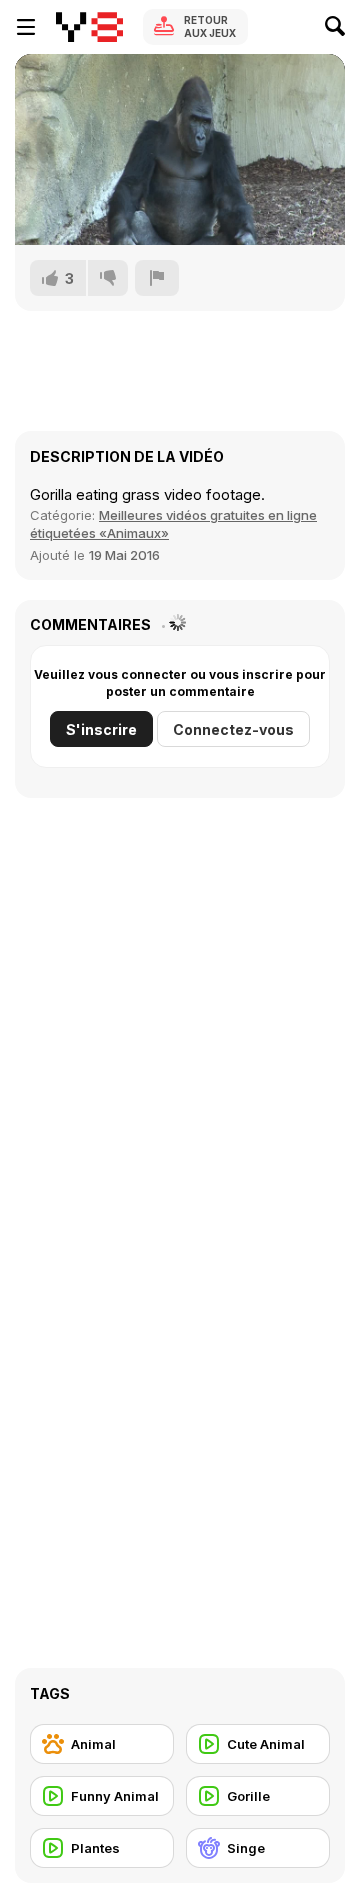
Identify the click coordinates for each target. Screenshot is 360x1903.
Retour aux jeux (210, 26)
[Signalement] (157, 278)
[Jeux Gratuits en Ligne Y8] (89, 27)
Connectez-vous (233, 729)
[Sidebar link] (26, 27)
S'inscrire (101, 729)
